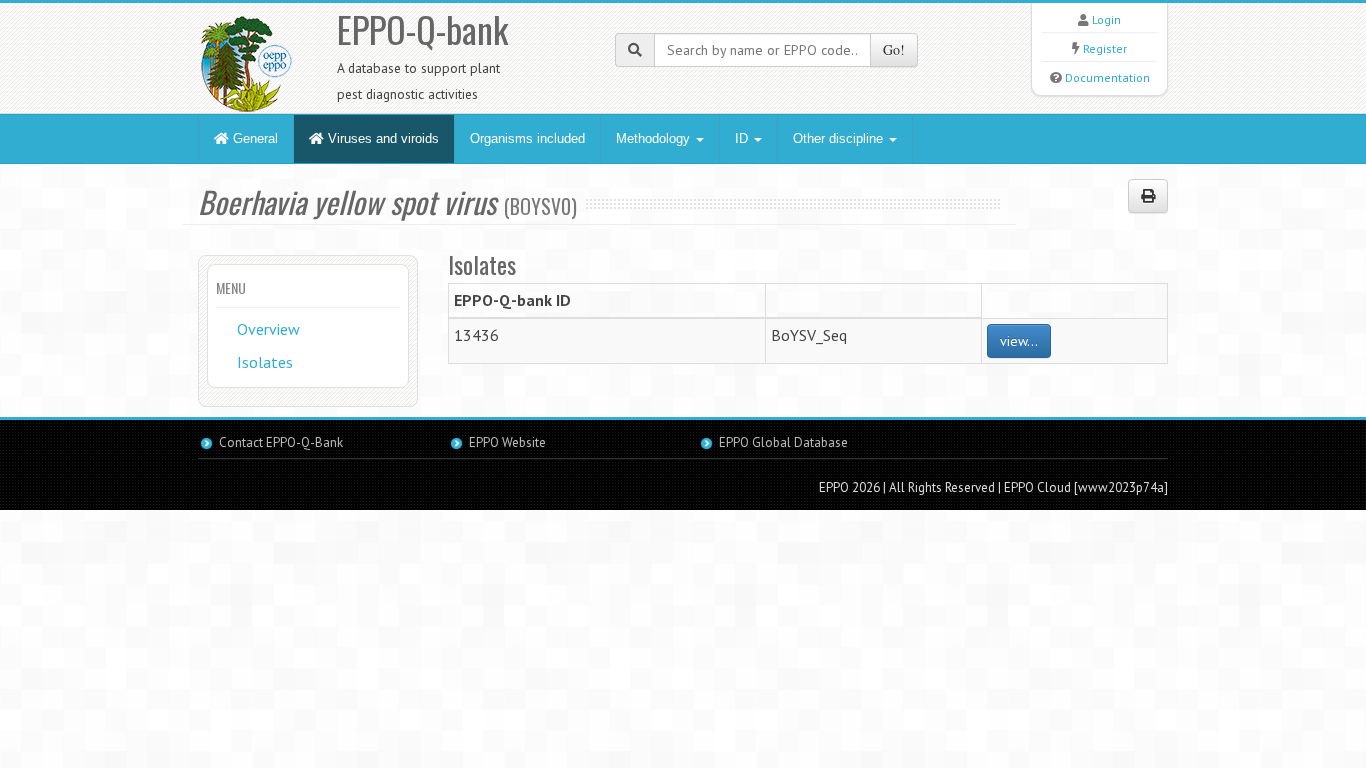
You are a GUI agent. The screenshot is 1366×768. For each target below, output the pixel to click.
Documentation (1107, 77)
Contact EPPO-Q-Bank (281, 442)
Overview (268, 329)
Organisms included (527, 138)
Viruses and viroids (381, 138)
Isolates (265, 362)
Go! (894, 49)
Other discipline (840, 138)
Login (1106, 19)
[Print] (1148, 196)
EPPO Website (507, 442)
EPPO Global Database (783, 442)
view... (1019, 341)
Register (1105, 48)
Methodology (655, 138)
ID (743, 138)
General (253, 138)
